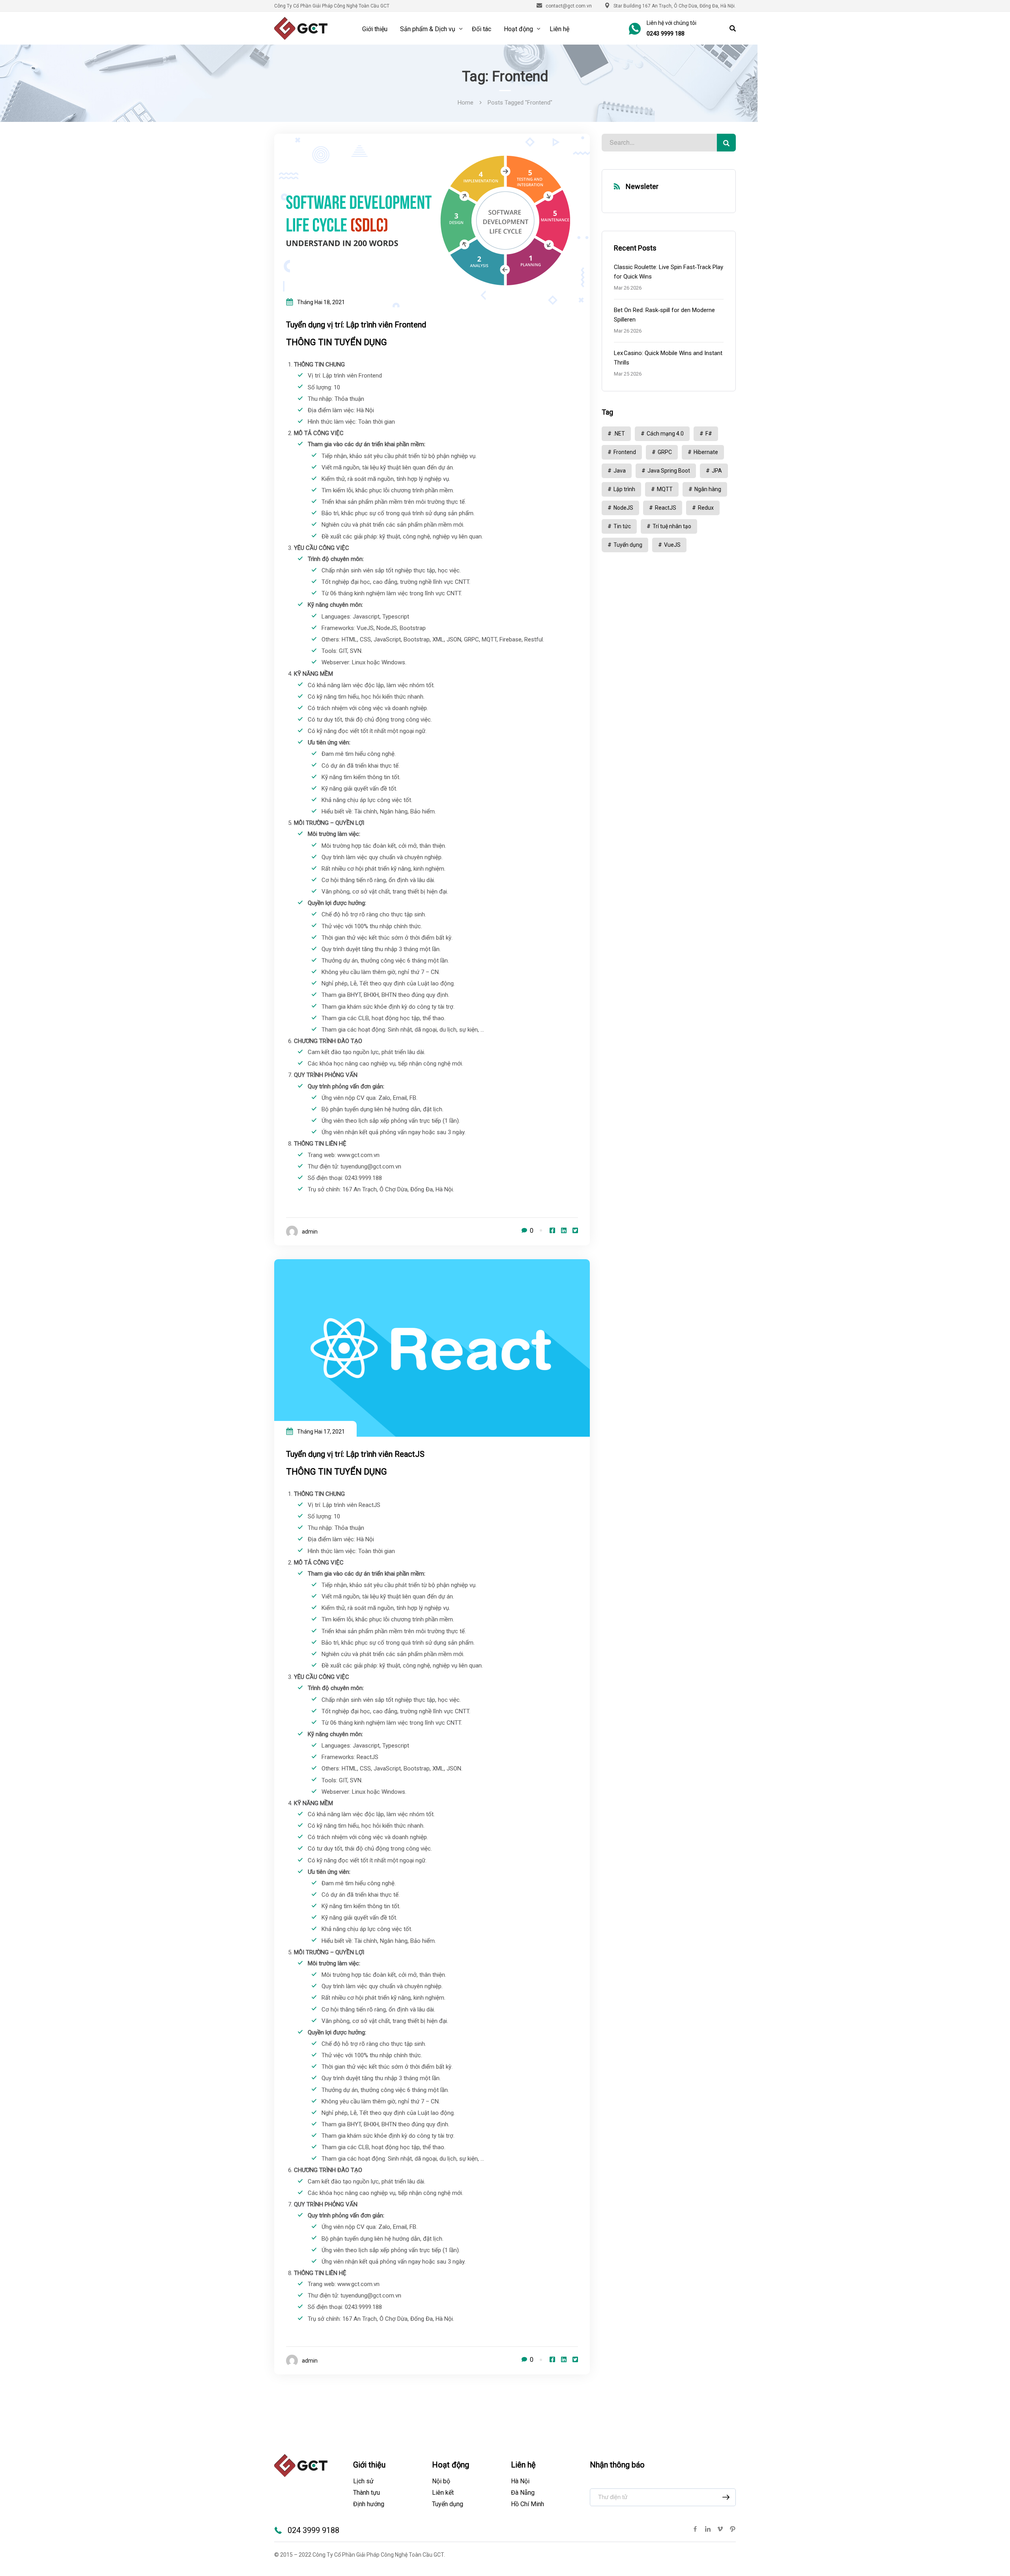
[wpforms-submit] (726, 2497)
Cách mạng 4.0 (665, 434)
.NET (619, 434)
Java (620, 471)
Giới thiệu (375, 29)
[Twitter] (575, 1231)
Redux (706, 508)
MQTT (665, 489)
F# (709, 434)
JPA (717, 471)
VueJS (672, 545)
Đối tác (482, 29)
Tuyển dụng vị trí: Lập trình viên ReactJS (355, 1454)
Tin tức (622, 526)
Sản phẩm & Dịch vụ (428, 29)
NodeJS (623, 508)
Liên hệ (559, 29)
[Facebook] (552, 1231)
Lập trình (624, 489)
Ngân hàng (708, 489)
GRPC (665, 452)
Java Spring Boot (669, 471)
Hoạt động (518, 29)
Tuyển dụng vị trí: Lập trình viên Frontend (356, 325)
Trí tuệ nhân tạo (672, 526)
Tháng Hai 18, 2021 (321, 302)
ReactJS (666, 508)
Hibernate (706, 452)
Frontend (625, 452)
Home (466, 103)
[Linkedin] (564, 1231)
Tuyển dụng (628, 545)
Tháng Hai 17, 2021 (321, 1432)
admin (310, 1232)
